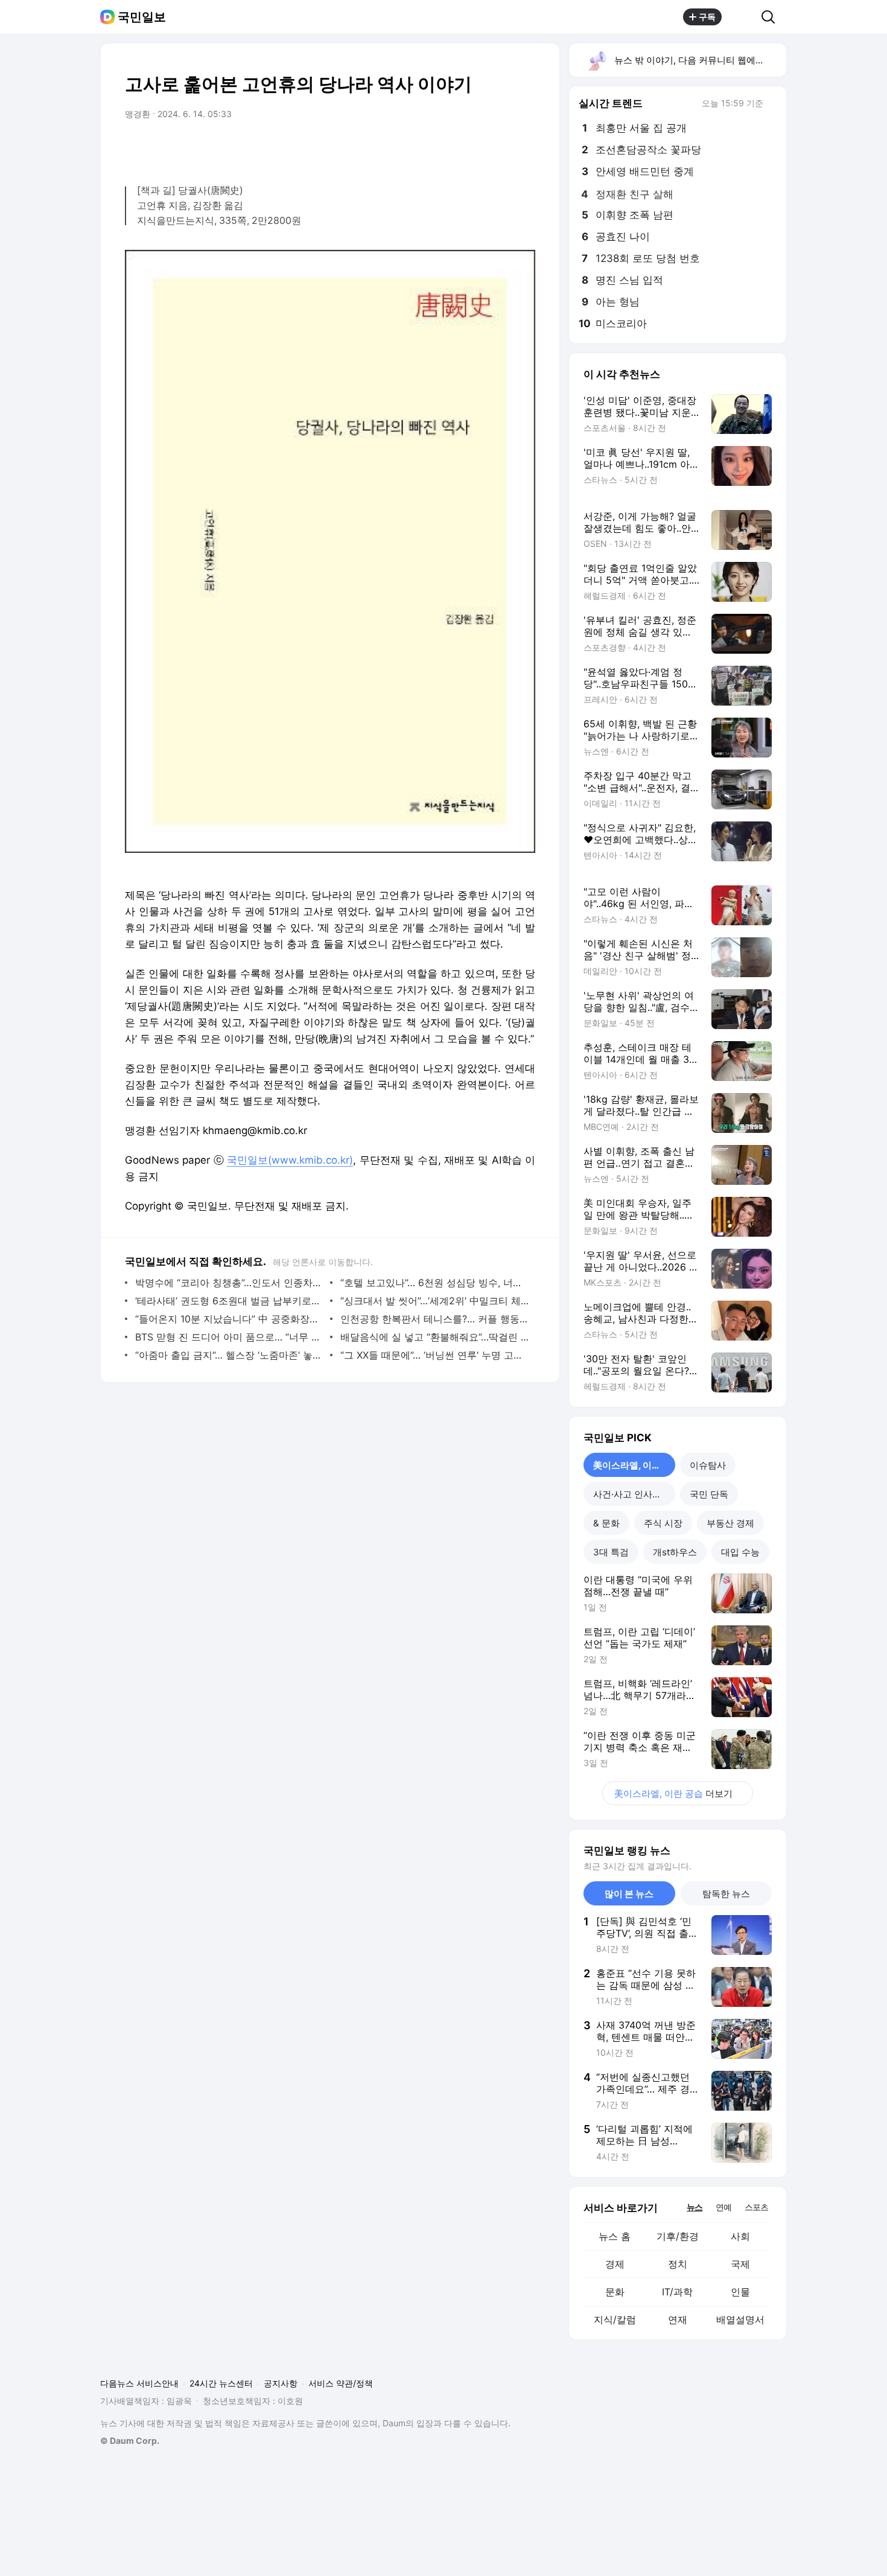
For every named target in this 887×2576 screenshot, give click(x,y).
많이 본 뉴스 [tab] (629, 1894)
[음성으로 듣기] (451, 148)
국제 (740, 2264)
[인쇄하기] (523, 148)
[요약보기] (427, 148)
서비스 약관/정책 (341, 2383)
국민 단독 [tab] (709, 1494)
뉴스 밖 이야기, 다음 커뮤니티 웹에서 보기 (700, 60)
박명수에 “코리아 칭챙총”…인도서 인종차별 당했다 (230, 1283)
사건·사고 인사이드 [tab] (632, 1494)
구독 (707, 17)
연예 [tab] (723, 2207)
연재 (678, 2319)
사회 (740, 2236)
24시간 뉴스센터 (221, 2383)
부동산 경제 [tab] (730, 1523)
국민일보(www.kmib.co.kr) (290, 1160)
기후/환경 (678, 2236)
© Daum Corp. (130, 2441)
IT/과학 (677, 2292)
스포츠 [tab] (756, 2207)
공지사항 (281, 2383)
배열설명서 (740, 2319)
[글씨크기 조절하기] (499, 148)
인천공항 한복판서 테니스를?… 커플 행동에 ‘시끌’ (435, 1319)
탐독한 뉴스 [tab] (726, 1894)
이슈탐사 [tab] (708, 1465)
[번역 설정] (475, 148)
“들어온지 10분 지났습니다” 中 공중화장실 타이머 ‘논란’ (230, 1319)
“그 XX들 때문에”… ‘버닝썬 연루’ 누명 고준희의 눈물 (435, 1355)
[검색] (772, 17)
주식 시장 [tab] (663, 1523)
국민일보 (142, 17)
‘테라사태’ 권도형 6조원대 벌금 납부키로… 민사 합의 (230, 1301)
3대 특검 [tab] (611, 1552)
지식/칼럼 (615, 2319)
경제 (615, 2264)
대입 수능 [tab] (740, 1552)
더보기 (673, 1793)
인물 (740, 2292)
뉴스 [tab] (695, 2207)
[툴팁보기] (772, 104)
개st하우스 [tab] (675, 1552)
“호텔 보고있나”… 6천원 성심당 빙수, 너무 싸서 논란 (435, 1283)
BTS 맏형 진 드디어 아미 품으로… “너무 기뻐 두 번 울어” (230, 1337)
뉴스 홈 (615, 2236)
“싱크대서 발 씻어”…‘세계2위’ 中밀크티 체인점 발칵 (435, 1301)
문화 (615, 2292)
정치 (678, 2264)
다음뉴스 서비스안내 (139, 2383)
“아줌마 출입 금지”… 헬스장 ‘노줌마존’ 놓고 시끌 (230, 1355)
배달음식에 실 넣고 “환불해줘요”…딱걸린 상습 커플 (435, 1337)
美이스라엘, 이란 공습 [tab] (634, 1465)
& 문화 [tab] (606, 1523)
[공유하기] (742, 17)
